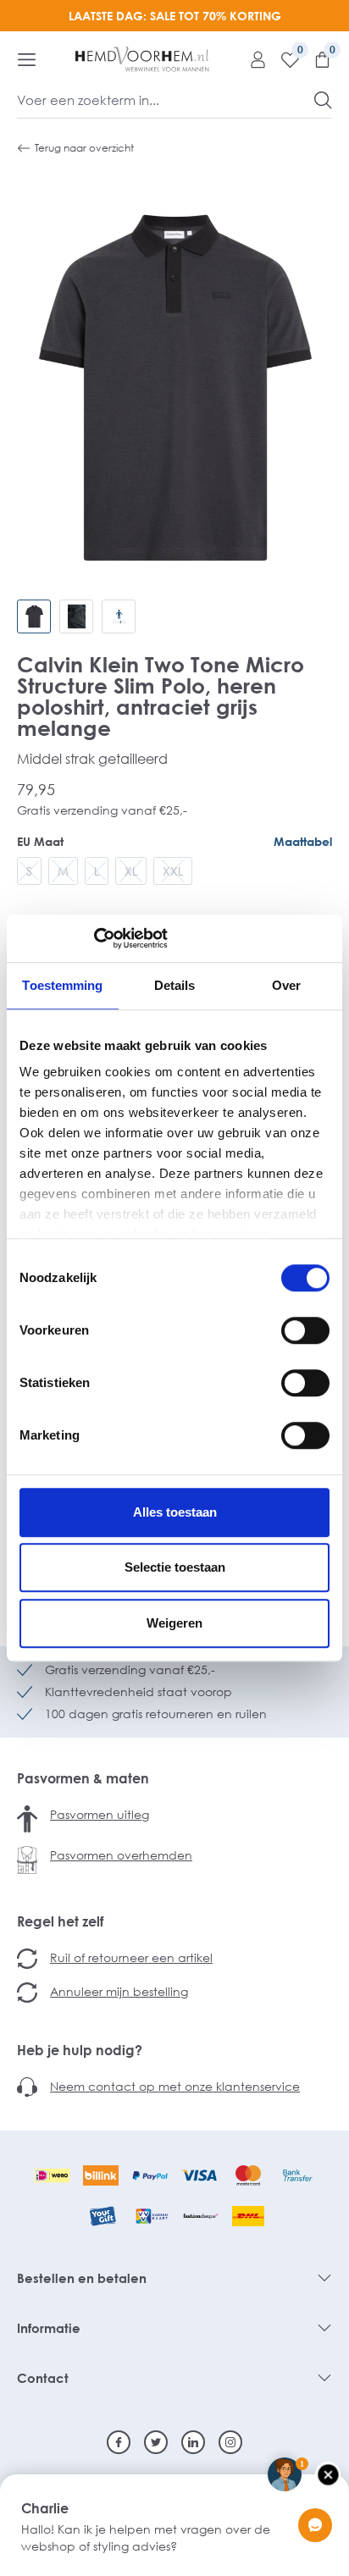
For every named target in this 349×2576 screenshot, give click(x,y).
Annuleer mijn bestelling (119, 1991)
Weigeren (174, 1623)
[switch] (305, 1330)
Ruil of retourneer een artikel (131, 1957)
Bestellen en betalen (82, 2278)
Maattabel (303, 841)
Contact (43, 2378)
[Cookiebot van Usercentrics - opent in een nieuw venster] (94, 938)
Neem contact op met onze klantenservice (175, 2086)
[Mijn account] (252, 59)
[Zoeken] (323, 100)
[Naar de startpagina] (142, 59)
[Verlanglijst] (284, 59)
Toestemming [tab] (62, 985)
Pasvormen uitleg (100, 1814)
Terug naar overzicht (84, 148)
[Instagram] (230, 2442)
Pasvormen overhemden (121, 1855)
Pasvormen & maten (83, 1778)
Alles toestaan (175, 1512)
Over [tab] (286, 985)
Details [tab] (175, 985)
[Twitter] (156, 2442)
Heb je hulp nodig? (80, 2050)
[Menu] (27, 59)
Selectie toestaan (175, 1567)
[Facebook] (119, 2442)
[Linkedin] (193, 2442)
